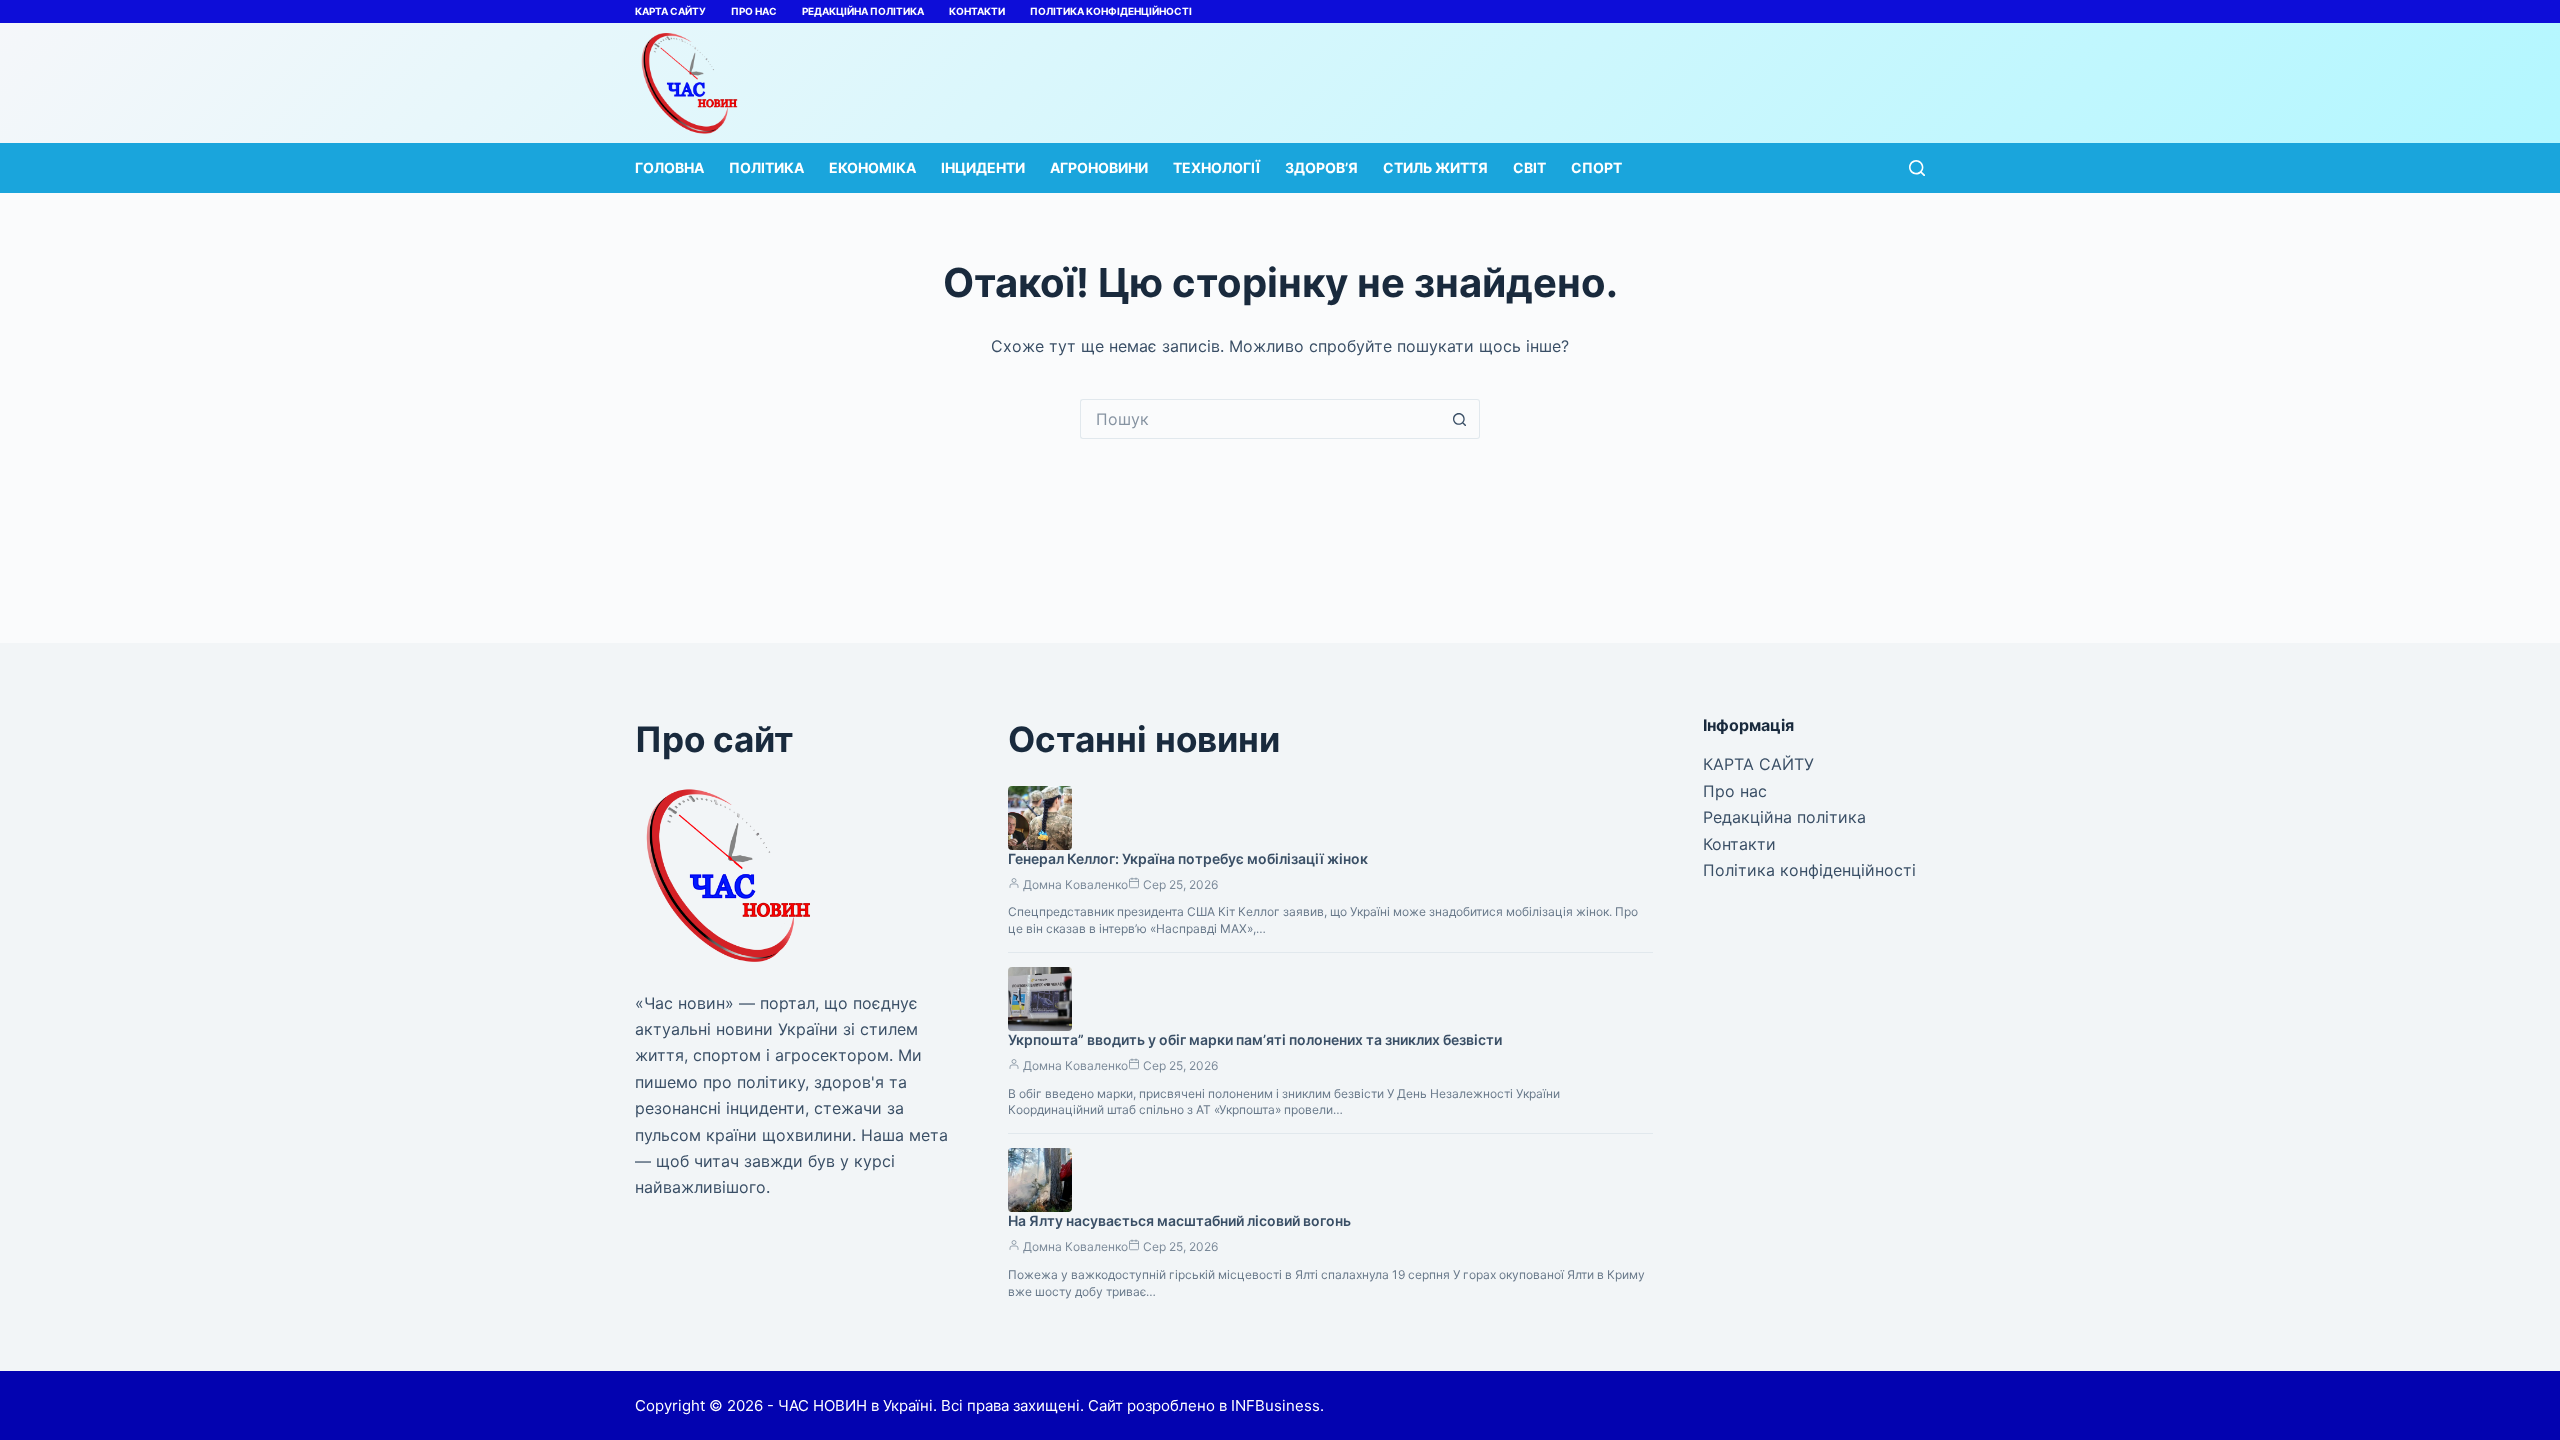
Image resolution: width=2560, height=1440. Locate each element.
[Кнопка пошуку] (1460, 419)
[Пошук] (1917, 168)
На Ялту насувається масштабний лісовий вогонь (1179, 1220)
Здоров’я (1321, 167)
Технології (1216, 167)
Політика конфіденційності (1111, 11)
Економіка (872, 167)
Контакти (977, 11)
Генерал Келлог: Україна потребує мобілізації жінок (1188, 858)
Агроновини (1099, 167)
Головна (669, 167)
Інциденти (983, 167)
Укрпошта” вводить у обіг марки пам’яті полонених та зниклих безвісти (1255, 1039)
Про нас (754, 11)
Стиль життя (1435, 167)
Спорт (1596, 167)
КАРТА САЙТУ (670, 11)
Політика (766, 167)
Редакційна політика (863, 11)
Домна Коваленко (1075, 884)
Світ (1529, 167)
